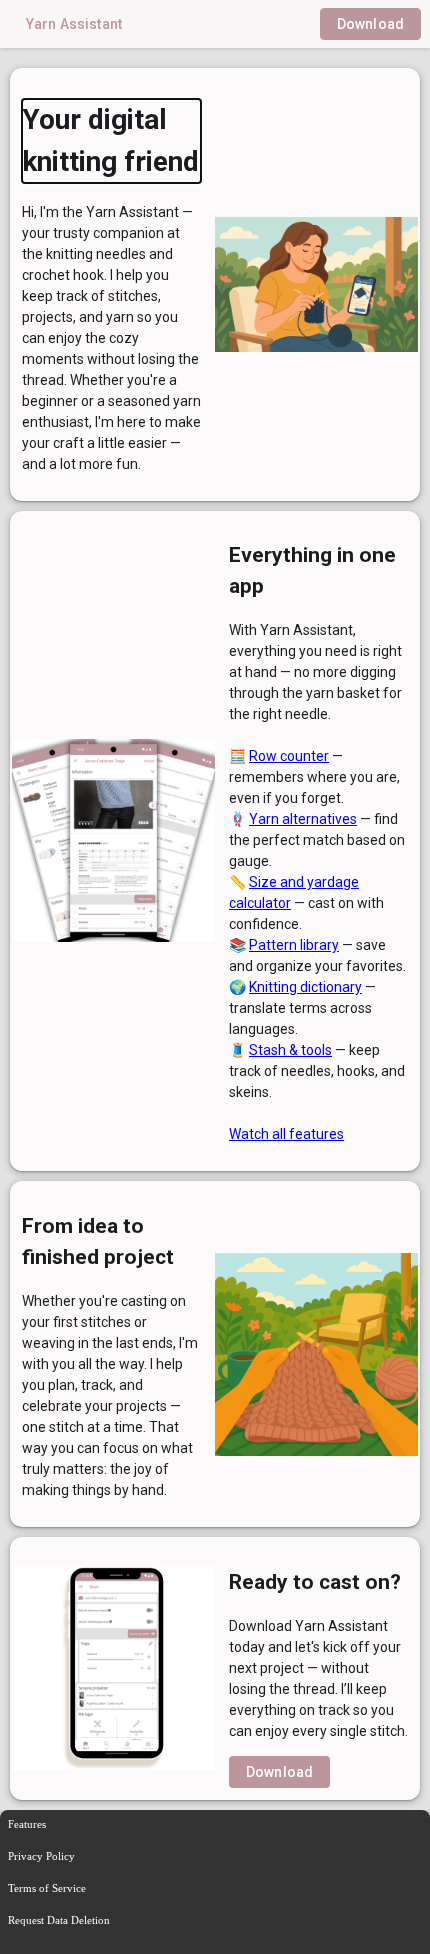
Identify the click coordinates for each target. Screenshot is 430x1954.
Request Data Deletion (59, 1920)
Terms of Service (47, 1888)
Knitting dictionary (305, 987)
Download (370, 24)
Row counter (289, 756)
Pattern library (294, 945)
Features (27, 1824)
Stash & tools (290, 1050)
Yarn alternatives (303, 819)
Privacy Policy (41, 1856)
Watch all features (286, 1134)
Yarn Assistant (74, 24)
